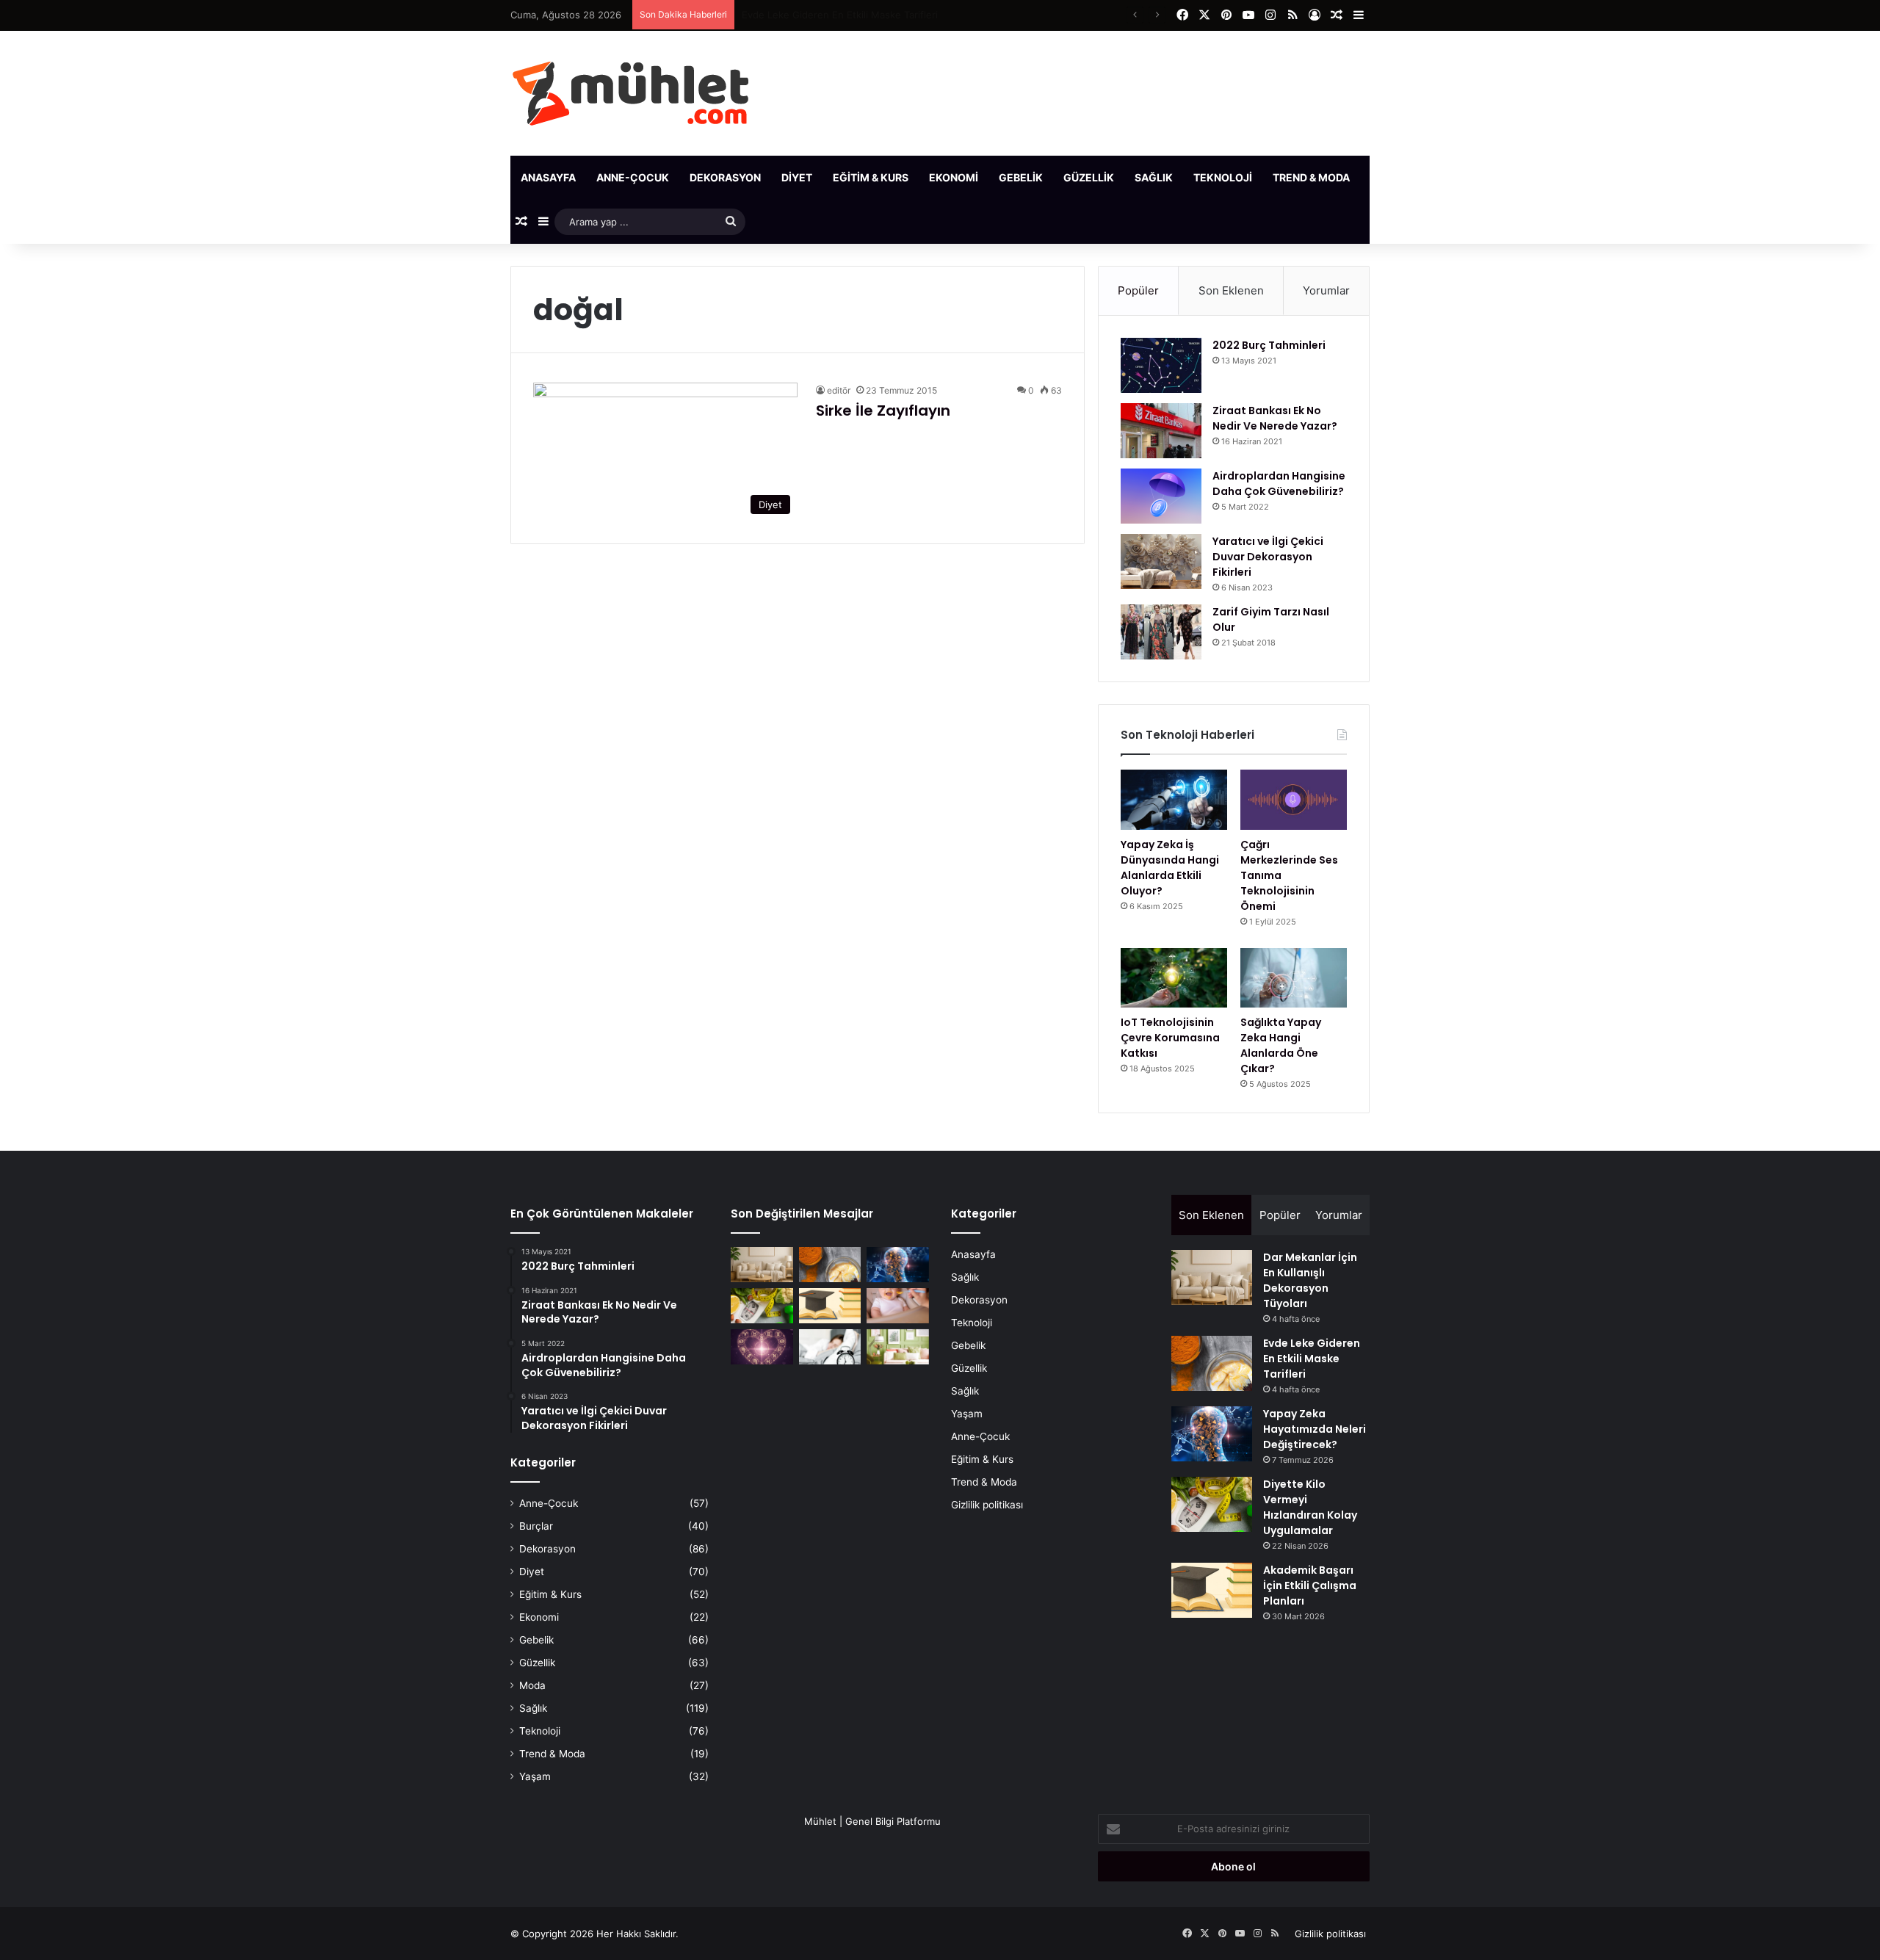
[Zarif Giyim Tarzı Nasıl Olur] (1161, 632)
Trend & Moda (1311, 177)
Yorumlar (1326, 290)
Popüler (1138, 290)
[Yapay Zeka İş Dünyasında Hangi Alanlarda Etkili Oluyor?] (1174, 800)
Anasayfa (548, 177)
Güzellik (1089, 177)
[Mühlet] (630, 93)
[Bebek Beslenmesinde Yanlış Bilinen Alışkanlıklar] (898, 1306)
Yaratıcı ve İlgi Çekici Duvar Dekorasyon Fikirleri (1268, 557)
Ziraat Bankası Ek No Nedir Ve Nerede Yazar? (1275, 418)
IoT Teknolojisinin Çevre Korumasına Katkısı (1170, 1038)
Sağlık (1154, 177)
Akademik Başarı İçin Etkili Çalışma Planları (1310, 1585)
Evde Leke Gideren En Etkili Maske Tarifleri (1312, 1359)
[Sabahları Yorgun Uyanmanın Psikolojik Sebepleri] (830, 1347)
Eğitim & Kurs (871, 177)
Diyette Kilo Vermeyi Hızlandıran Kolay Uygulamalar (1310, 1507)
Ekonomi (954, 177)
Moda (532, 1685)
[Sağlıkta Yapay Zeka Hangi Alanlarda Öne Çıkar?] (1294, 978)
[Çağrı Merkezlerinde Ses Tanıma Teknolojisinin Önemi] (1294, 800)
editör (839, 390)
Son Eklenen (1231, 290)
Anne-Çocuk (633, 177)
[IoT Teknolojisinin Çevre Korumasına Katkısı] (1174, 978)
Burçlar (536, 1526)
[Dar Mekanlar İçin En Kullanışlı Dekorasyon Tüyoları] (762, 1265)
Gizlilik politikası (987, 1505)
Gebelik (1021, 177)
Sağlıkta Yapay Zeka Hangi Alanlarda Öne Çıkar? (1281, 1045)
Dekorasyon (725, 177)
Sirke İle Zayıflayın (883, 411)
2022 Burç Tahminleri (1269, 345)
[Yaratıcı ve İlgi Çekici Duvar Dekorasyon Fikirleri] (1161, 561)
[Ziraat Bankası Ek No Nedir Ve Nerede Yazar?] (1161, 431)
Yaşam (1389, 177)
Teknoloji (1223, 177)
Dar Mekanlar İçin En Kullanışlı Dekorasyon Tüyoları (1310, 1280)
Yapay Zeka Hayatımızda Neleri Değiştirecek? (845, 15)
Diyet (797, 177)
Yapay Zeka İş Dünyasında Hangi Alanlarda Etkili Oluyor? (1170, 868)
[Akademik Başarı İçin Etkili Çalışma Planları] (830, 1306)
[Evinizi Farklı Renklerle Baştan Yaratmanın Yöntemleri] (898, 1347)
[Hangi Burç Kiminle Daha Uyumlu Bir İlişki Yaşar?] (762, 1347)
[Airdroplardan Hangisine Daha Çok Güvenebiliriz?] (1161, 496)
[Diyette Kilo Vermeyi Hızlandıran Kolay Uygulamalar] (762, 1306)
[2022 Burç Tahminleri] (1161, 365)
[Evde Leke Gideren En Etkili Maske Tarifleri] (830, 1265)
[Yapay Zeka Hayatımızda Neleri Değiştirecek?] (898, 1265)
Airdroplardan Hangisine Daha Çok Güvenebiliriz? (1279, 484)
